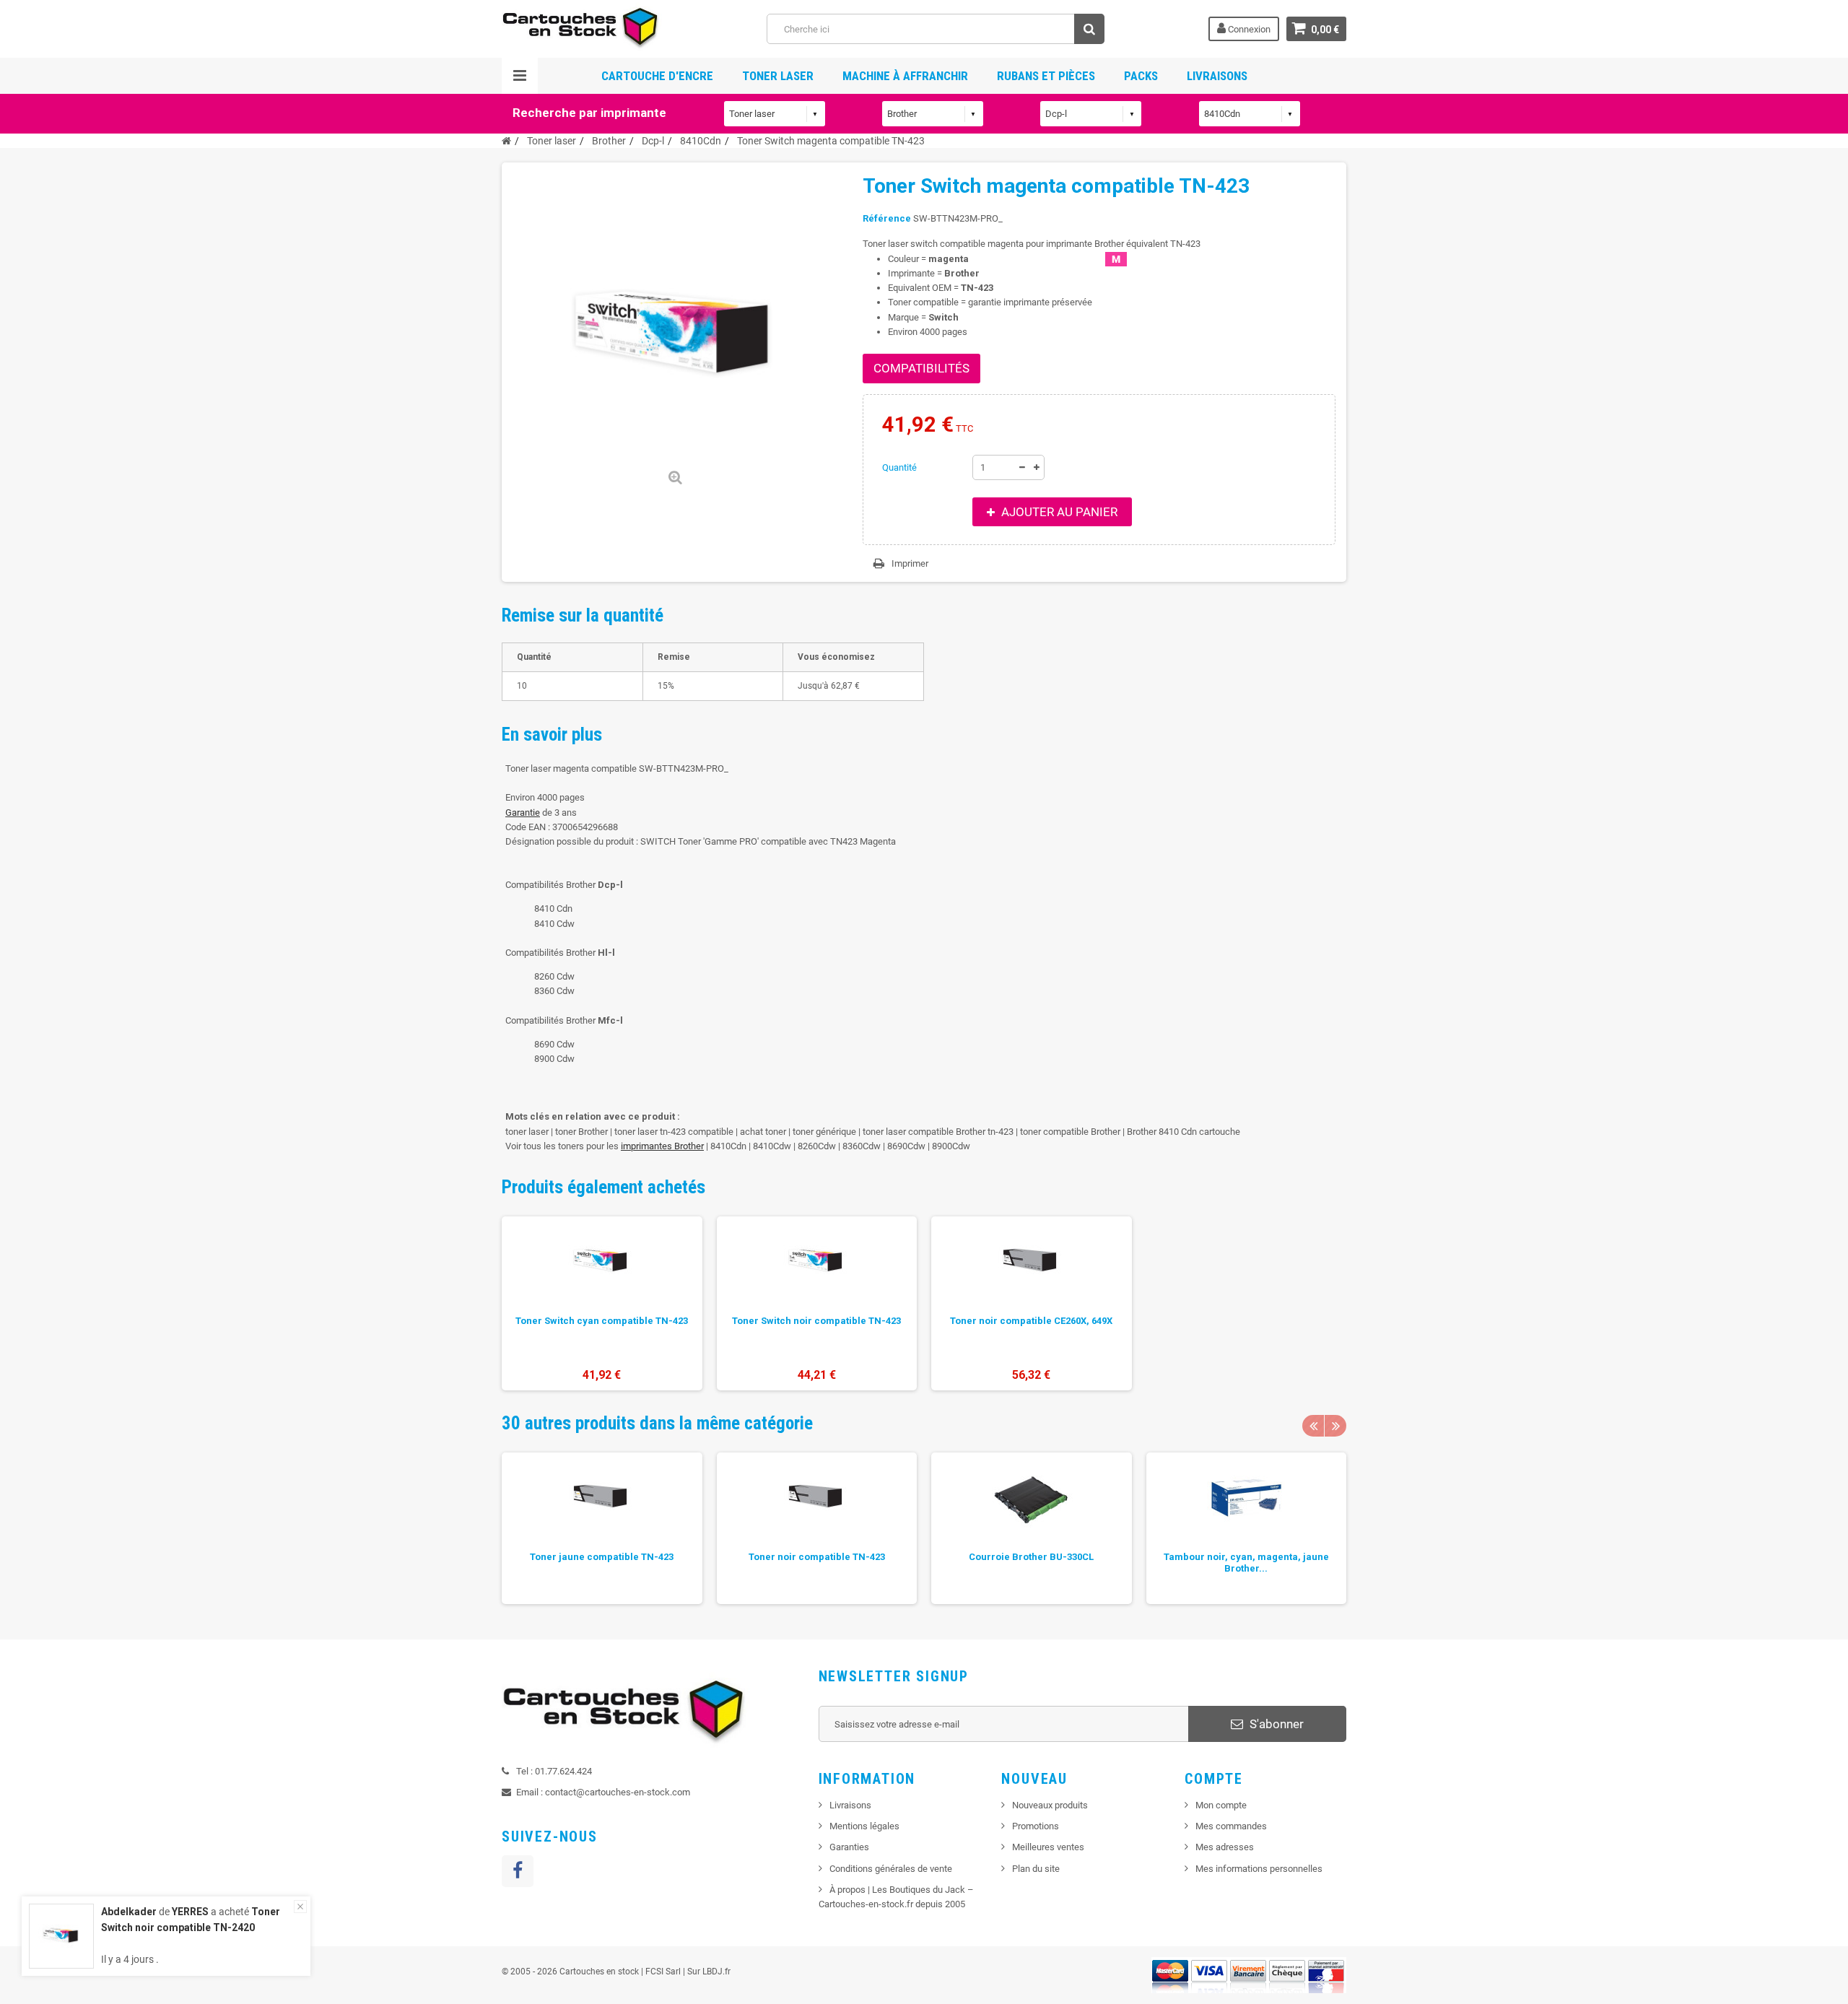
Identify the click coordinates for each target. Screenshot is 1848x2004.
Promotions (1036, 1826)
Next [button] (1335, 1426)
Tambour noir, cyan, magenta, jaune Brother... (1246, 1563)
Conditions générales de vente (891, 1869)
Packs (1141, 76)
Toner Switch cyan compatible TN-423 (602, 1321)
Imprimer (910, 563)
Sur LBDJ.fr (709, 1972)
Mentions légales (864, 1826)
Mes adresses (1225, 1847)
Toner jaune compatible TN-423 (602, 1557)
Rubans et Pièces (1046, 76)
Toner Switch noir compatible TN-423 (816, 1321)
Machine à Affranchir (905, 76)
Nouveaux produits (1050, 1805)
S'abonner (1275, 1724)
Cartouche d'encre (657, 76)
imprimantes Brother (662, 1146)
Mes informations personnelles (1259, 1869)
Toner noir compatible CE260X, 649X (1031, 1321)
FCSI (654, 1972)
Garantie (523, 813)
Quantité (899, 467)
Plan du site (1036, 1869)
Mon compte (1221, 1805)
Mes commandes (1231, 1826)
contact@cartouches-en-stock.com (618, 1792)
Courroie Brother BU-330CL (1031, 1557)
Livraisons (1217, 76)
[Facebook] (518, 1871)
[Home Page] (506, 141)
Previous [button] (1313, 1426)
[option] (602, 1303)
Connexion (1248, 29)
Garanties (849, 1847)
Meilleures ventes (1048, 1847)
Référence (887, 218)
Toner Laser (778, 76)
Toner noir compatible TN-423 (817, 1557)
